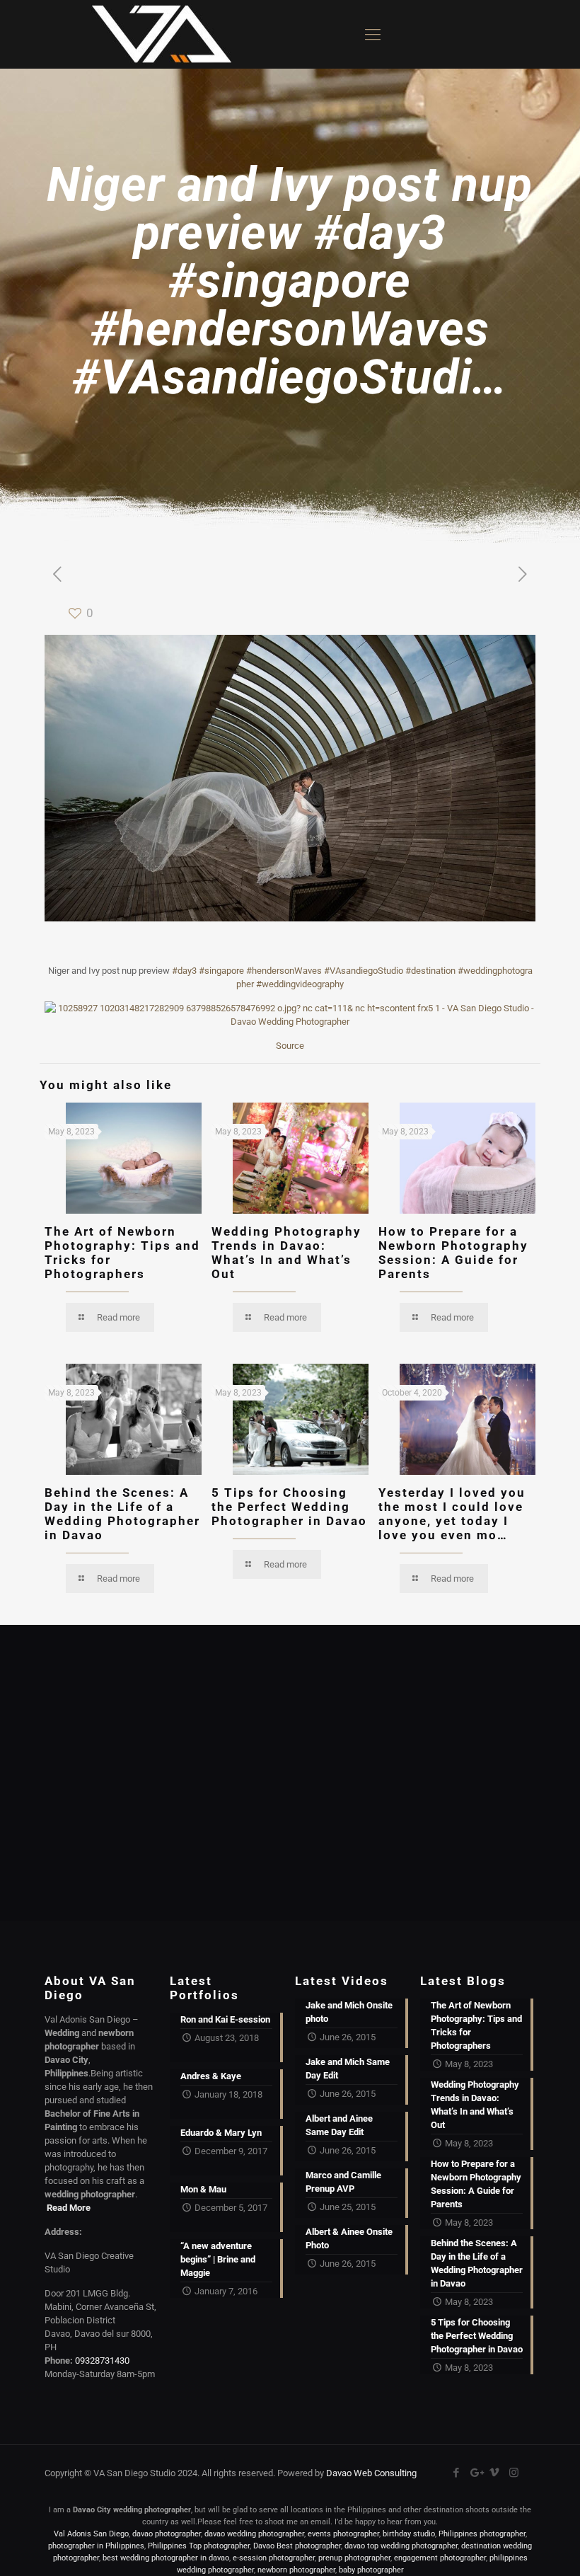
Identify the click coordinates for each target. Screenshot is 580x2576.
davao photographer (167, 2534)
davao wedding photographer (254, 2534)
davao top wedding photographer (401, 2546)
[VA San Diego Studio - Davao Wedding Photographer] (156, 34)
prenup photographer (354, 2558)
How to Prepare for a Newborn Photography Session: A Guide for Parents (453, 1253)
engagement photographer (440, 2558)
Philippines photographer (482, 2534)
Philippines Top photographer (199, 2546)
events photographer (343, 2534)
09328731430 (102, 2361)
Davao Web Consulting (371, 2473)
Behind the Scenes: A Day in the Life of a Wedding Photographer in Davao (122, 1514)
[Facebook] (457, 2473)
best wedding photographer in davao (166, 2558)
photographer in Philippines (96, 2546)
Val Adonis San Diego (91, 2534)
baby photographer (371, 2570)
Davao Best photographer (297, 2546)
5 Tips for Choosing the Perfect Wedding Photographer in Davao (289, 1507)
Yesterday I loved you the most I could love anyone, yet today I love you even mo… (452, 1514)
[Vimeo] (495, 2473)
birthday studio (409, 2534)
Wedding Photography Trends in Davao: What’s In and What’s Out (286, 1253)
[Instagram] (514, 2473)
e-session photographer (274, 2558)
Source (290, 1046)
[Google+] (476, 2473)
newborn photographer (296, 2570)
